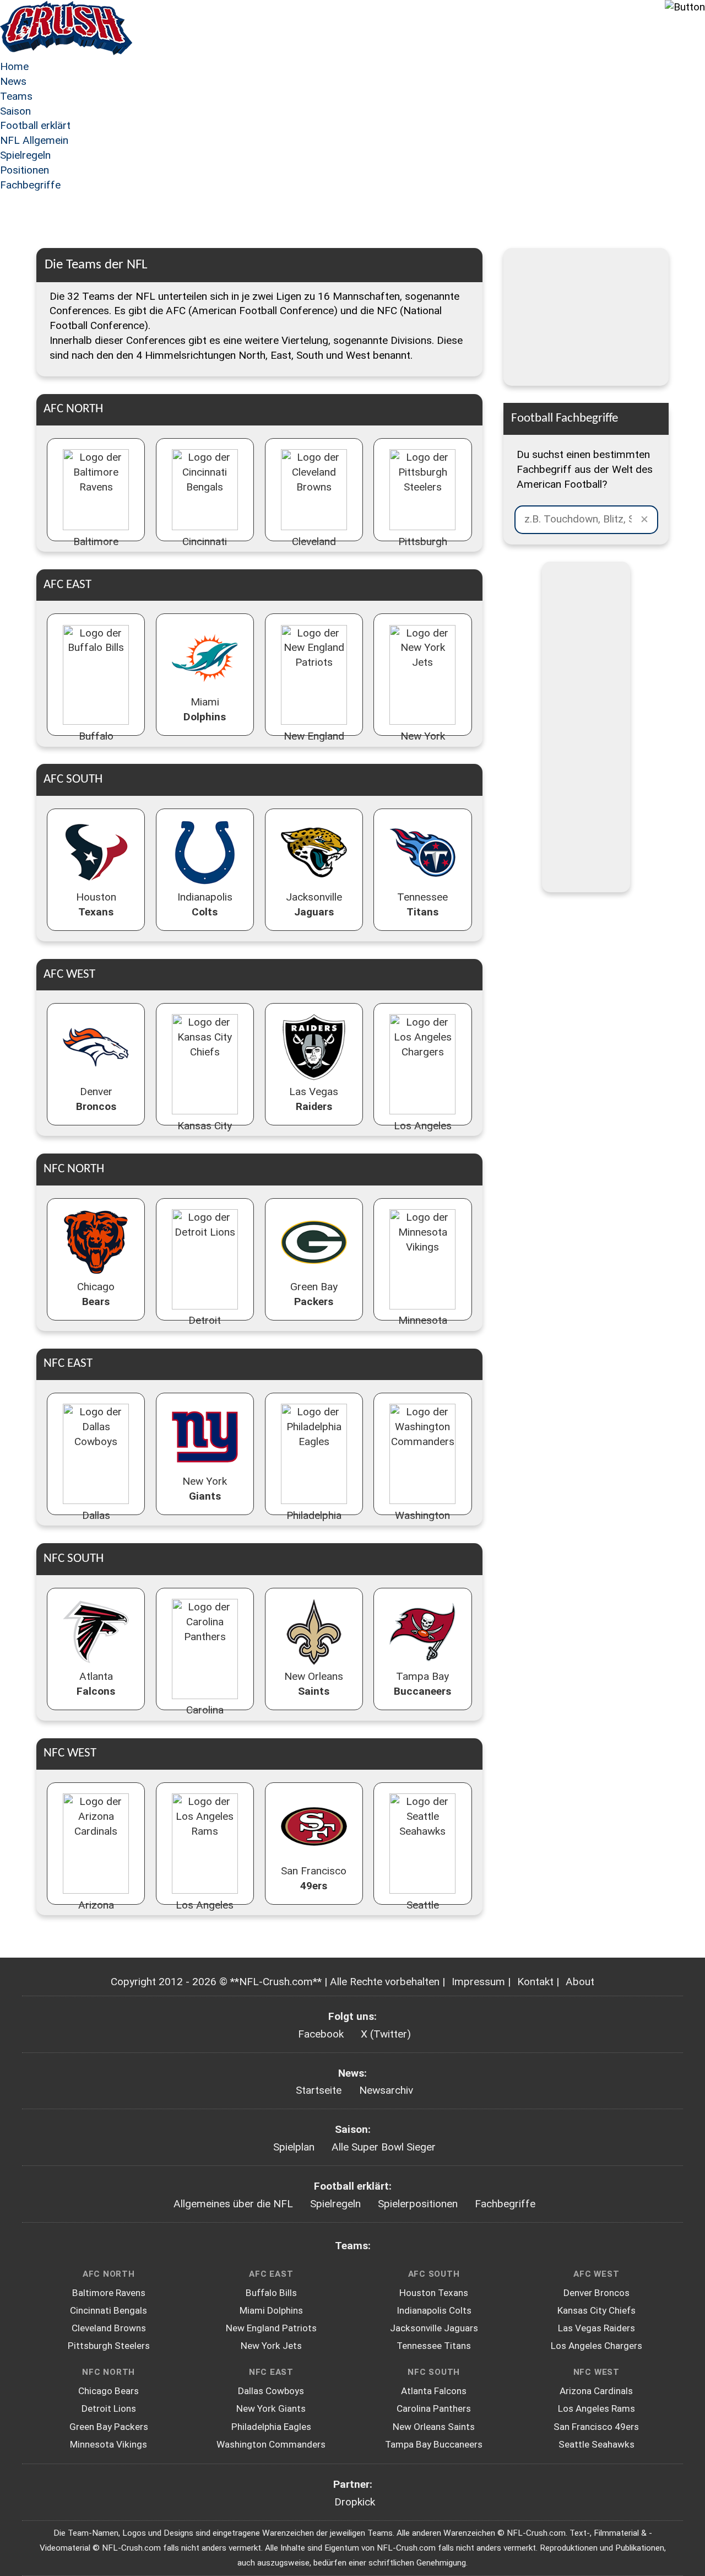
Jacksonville (314, 904)
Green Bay (314, 1294)
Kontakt (535, 1982)
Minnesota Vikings (109, 2444)
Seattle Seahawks (596, 2444)
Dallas (96, 1523)
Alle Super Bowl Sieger (384, 2147)
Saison (15, 111)
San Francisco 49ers (596, 2427)
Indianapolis (205, 904)
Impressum (478, 1982)
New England (314, 743)
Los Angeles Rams (596, 2408)
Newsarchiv (386, 2090)
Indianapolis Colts (434, 2310)
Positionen (25, 170)
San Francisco (314, 1878)
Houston (96, 904)
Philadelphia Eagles (271, 2427)
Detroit (205, 1328)
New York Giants (271, 2408)
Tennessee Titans (434, 2346)
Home (14, 66)
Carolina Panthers (434, 2408)
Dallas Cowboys (271, 2391)
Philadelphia (314, 1523)
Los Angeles (423, 1133)
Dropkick (355, 2502)
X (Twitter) (386, 2034)
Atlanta (96, 1684)
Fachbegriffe (30, 185)
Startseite (319, 2090)
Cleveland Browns (109, 2328)
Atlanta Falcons (434, 2391)
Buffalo (96, 743)
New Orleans (314, 1684)
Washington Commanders (271, 2444)
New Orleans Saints (434, 2427)
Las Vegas (314, 1099)
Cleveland (314, 549)
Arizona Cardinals (596, 2391)
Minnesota (423, 1328)
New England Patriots (271, 2328)
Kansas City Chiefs (596, 2310)
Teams (16, 96)
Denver (96, 1099)
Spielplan (294, 2147)
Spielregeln (25, 155)
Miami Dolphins (271, 2310)
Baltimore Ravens (109, 2293)
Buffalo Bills (271, 2293)
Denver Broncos (596, 2293)
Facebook (321, 2034)
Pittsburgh (423, 549)
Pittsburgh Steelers (109, 2346)
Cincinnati (205, 549)
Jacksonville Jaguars (434, 2328)
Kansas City (205, 1133)
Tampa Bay (422, 1684)
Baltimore (96, 549)
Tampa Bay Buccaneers (434, 2444)
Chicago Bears (109, 2391)
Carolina (205, 1717)
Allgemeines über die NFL (233, 2204)
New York (423, 743)
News (13, 81)
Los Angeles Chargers (596, 2346)
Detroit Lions (109, 2408)
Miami (205, 709)
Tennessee (422, 904)
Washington (422, 1523)
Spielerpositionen (418, 2204)
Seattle (423, 1912)
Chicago (96, 1294)
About (580, 1982)
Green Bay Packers (109, 2427)
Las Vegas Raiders (596, 2328)
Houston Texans (434, 2293)
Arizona (96, 1912)
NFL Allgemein (34, 140)
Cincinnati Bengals (109, 2310)
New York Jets (271, 2346)
